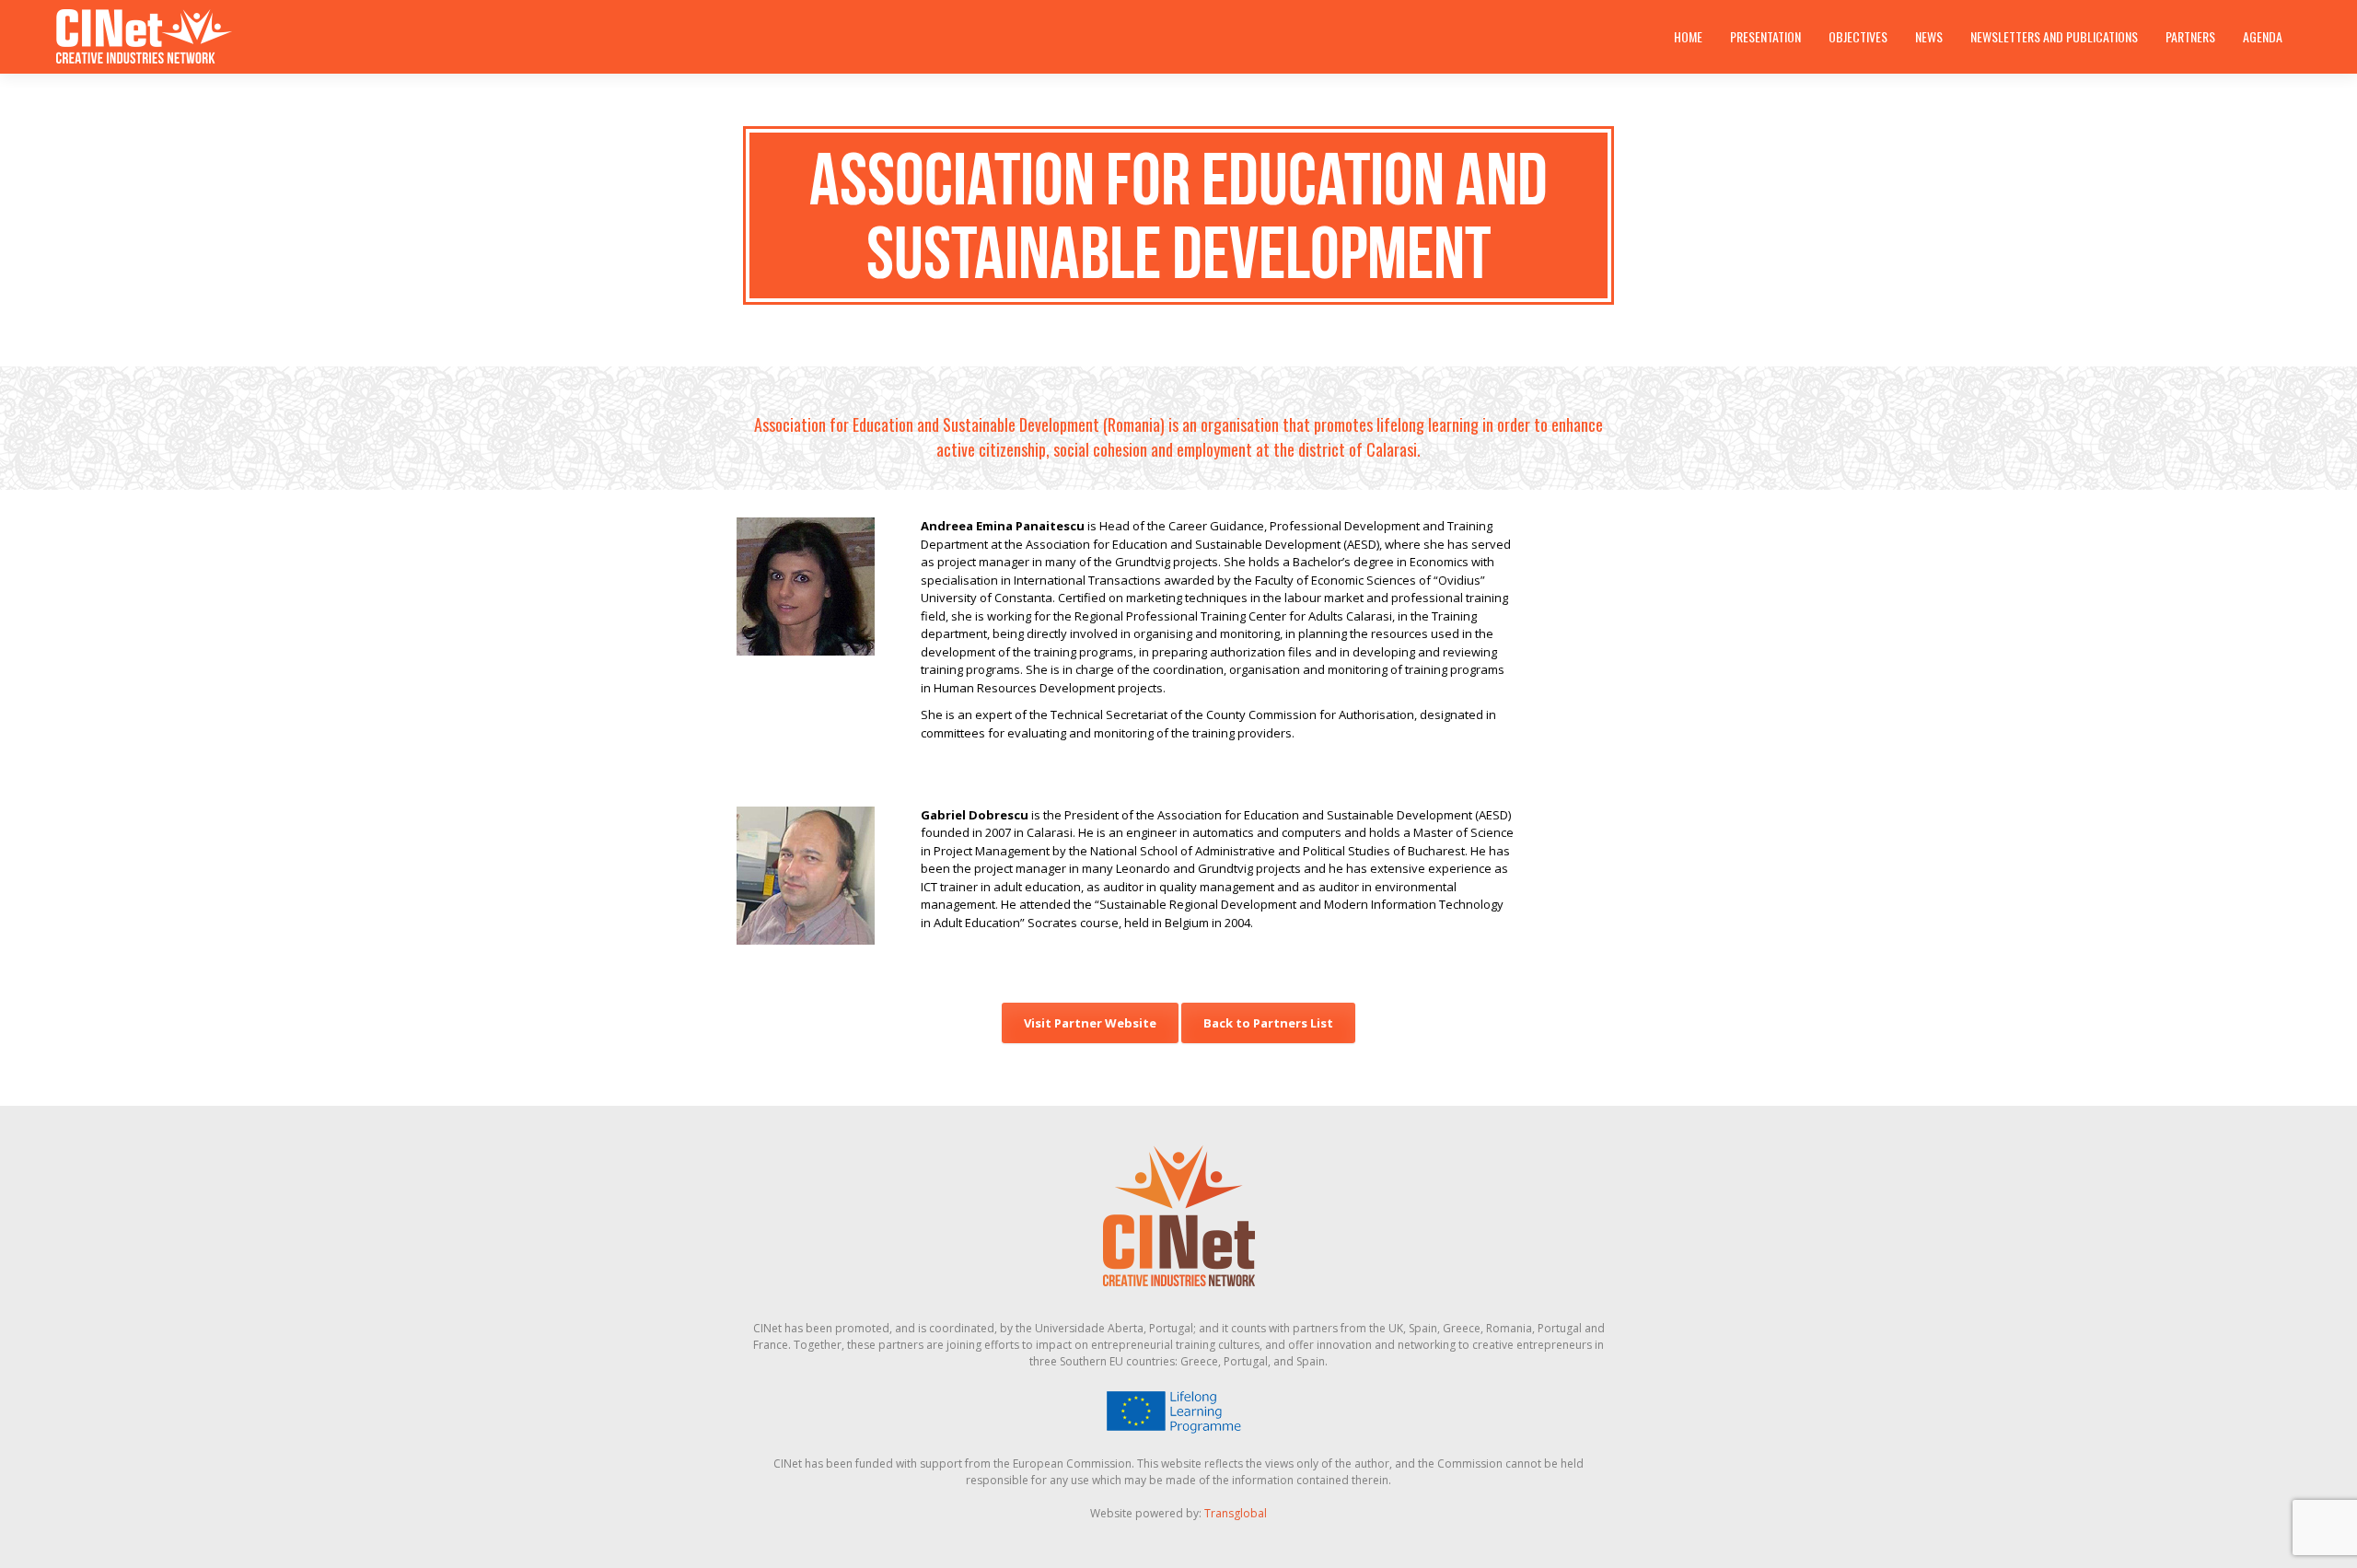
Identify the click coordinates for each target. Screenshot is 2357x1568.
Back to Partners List (1268, 1023)
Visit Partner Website (1090, 1023)
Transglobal (1236, 1513)
